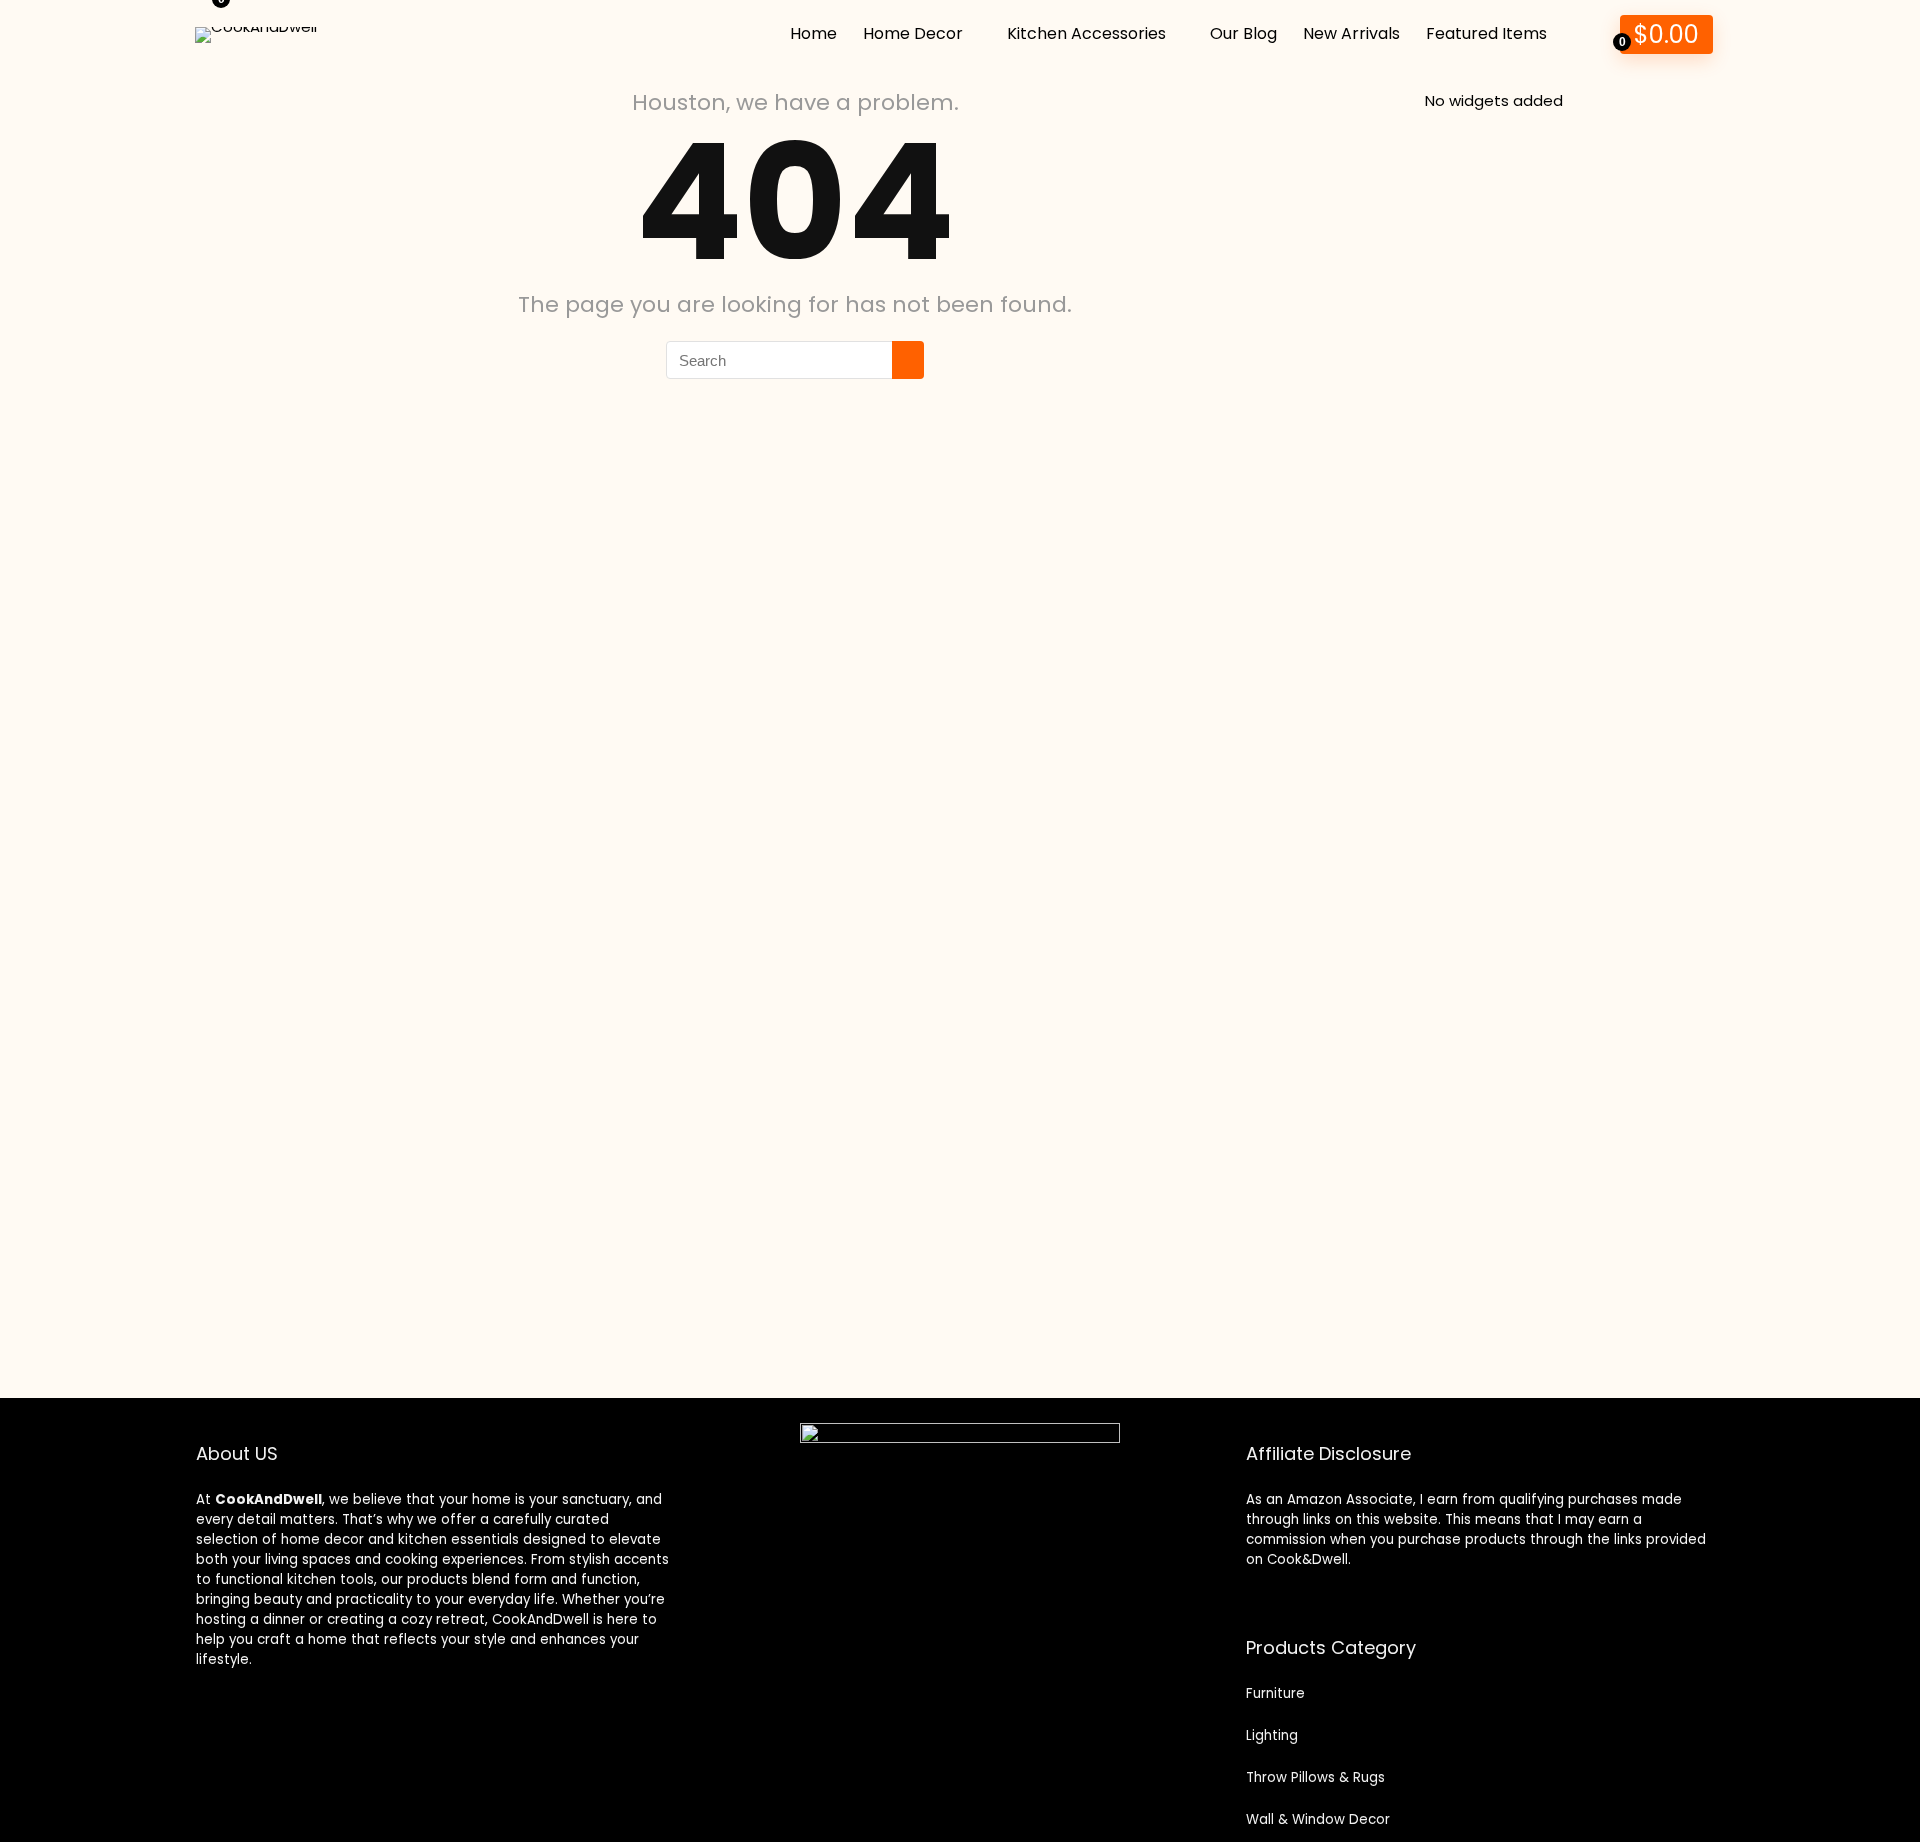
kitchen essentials (458, 1539)
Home (813, 33)
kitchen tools (328, 1579)
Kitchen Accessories (1086, 33)
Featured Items (1486, 33)
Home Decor (913, 33)
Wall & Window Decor (1318, 1819)
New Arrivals (1351, 33)
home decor (322, 1539)
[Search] (908, 360)
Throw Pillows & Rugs (1315, 1777)
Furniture (1275, 1693)
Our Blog (1243, 33)
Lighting (1272, 1735)
